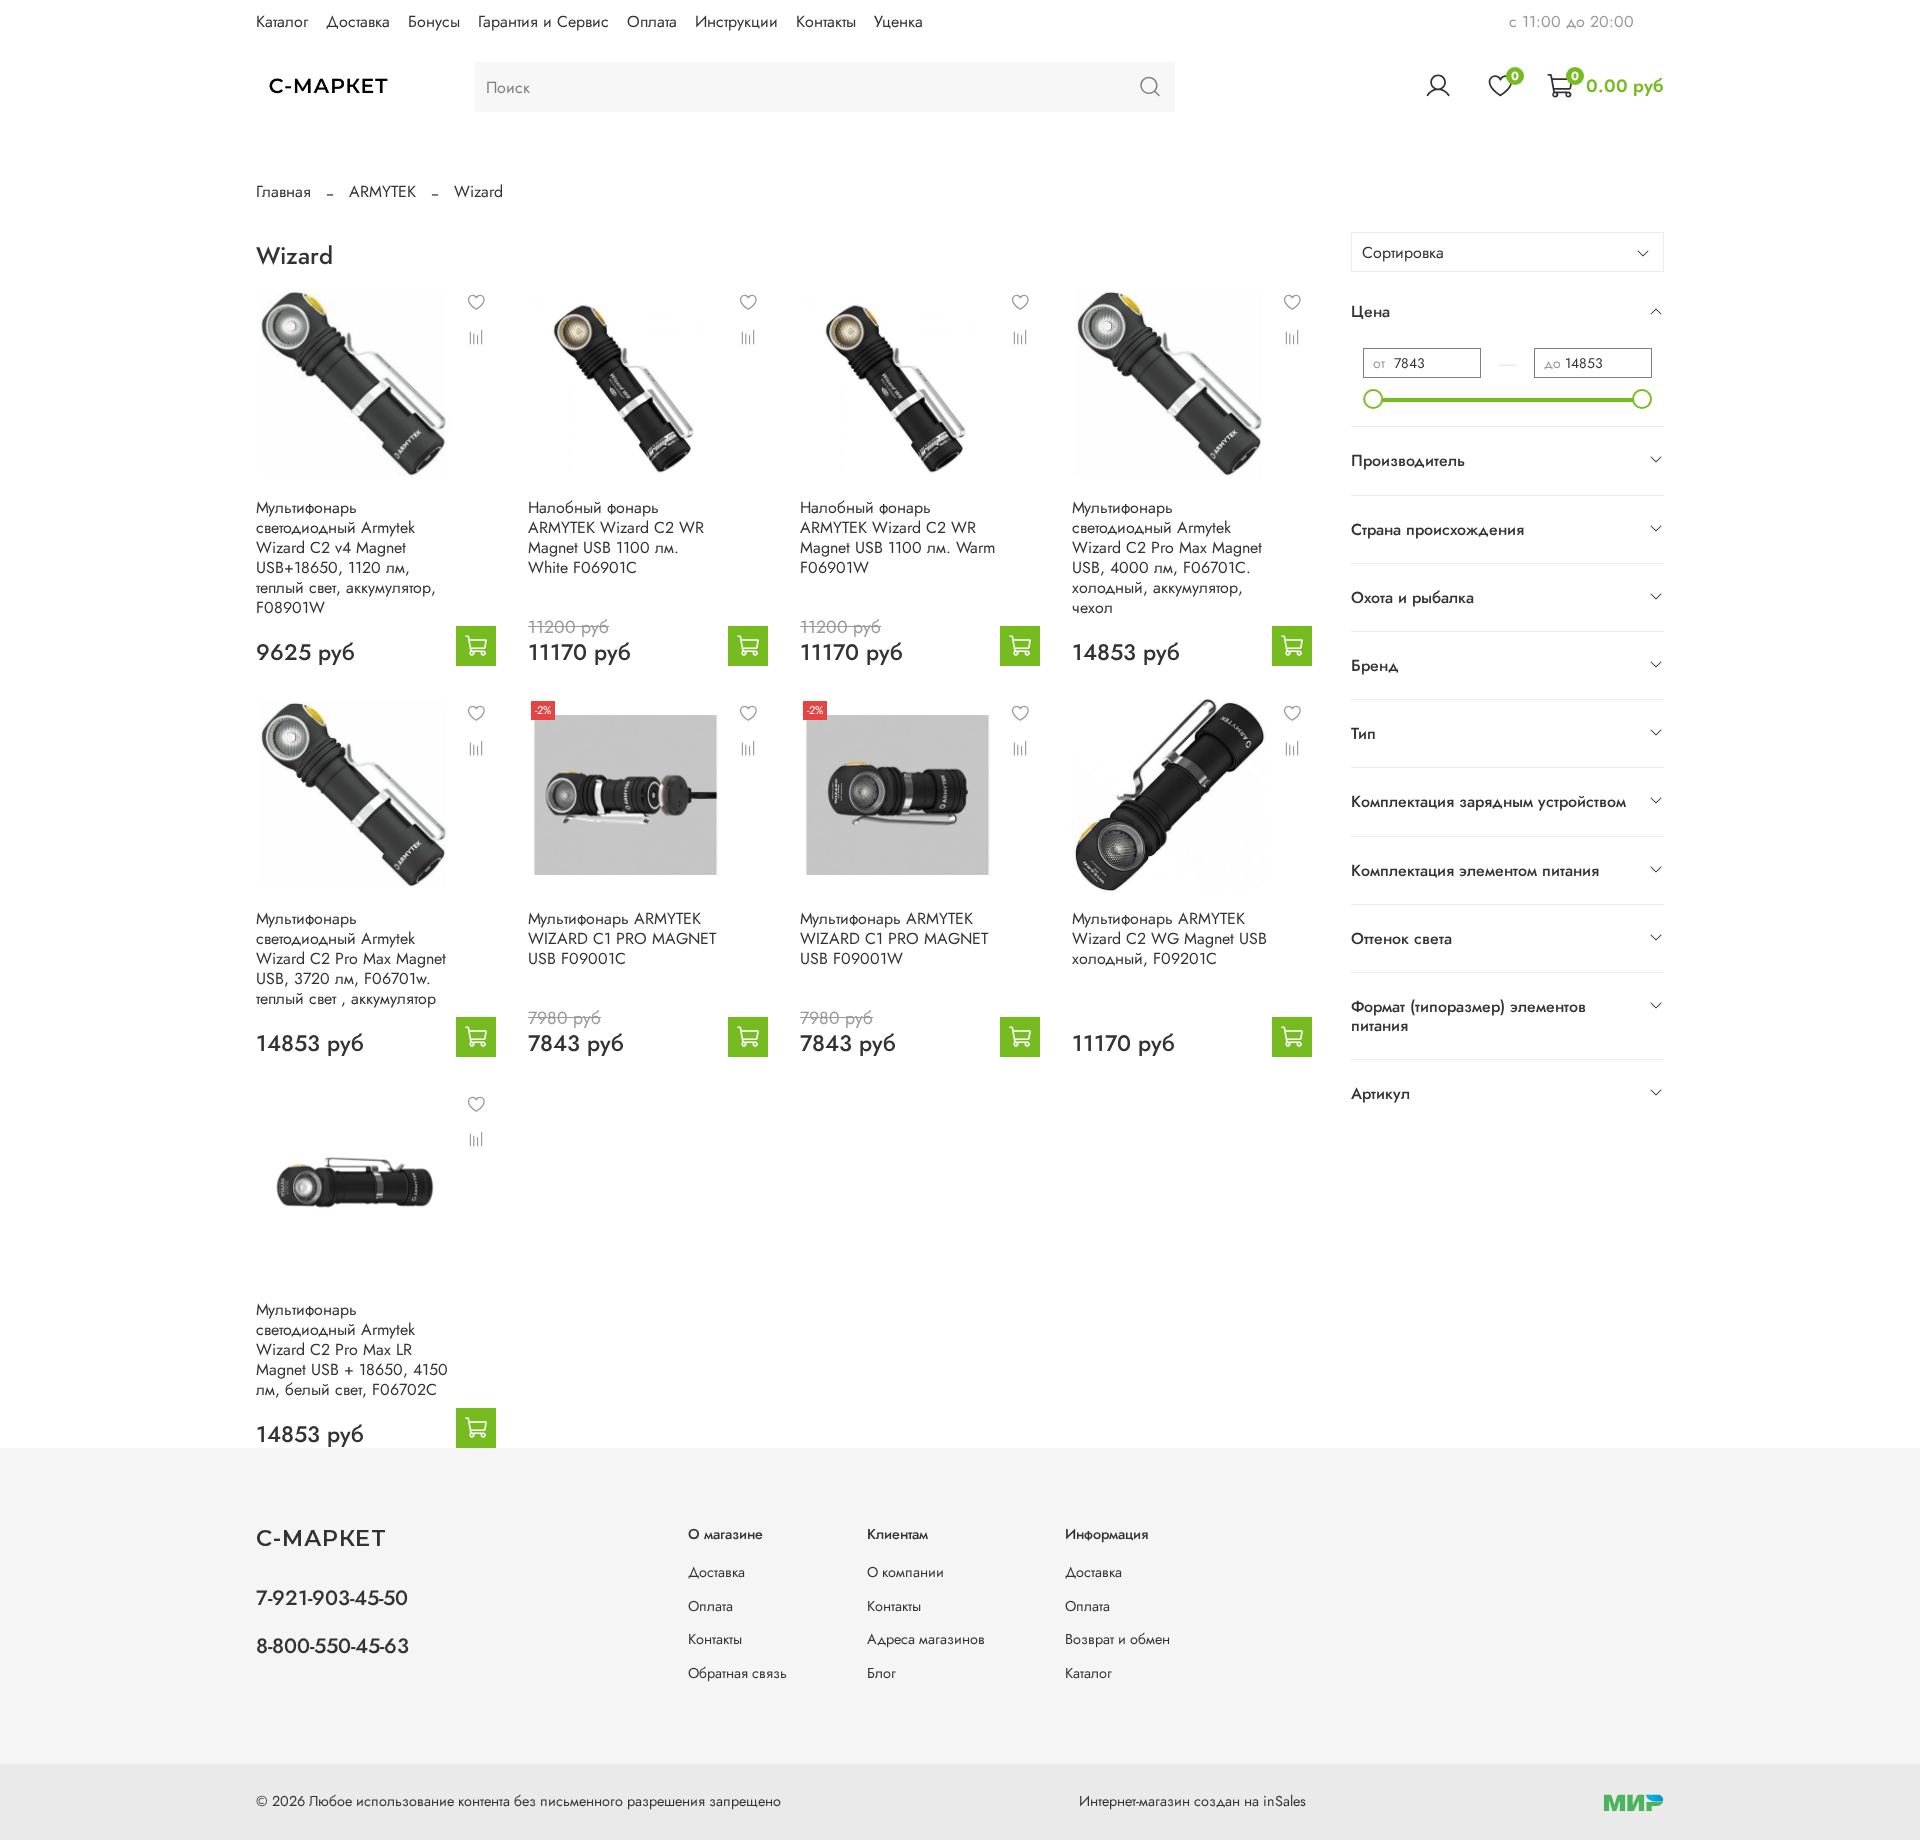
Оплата (652, 21)
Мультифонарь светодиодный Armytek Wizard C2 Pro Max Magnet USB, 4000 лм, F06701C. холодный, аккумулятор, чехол (1167, 557)
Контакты (826, 21)
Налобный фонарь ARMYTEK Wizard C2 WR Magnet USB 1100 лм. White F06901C (616, 537)
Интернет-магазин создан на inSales (1192, 1801)
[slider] (1373, 399)
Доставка (358, 21)
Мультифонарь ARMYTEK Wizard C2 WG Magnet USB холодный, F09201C (1169, 938)
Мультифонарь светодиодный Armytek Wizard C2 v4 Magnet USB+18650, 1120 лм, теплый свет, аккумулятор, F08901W (346, 557)
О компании (905, 1572)
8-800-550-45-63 (332, 1646)
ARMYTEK (382, 191)
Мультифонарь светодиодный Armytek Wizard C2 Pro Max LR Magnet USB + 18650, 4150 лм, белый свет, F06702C (352, 1349)
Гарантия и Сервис (543, 21)
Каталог (282, 21)
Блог (881, 1673)
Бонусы (434, 21)
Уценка (898, 21)
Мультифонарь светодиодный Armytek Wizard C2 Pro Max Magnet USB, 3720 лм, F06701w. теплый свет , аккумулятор (351, 958)
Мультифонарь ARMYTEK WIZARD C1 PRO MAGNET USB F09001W (894, 938)
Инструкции (736, 21)
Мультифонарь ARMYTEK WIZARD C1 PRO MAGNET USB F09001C (622, 938)
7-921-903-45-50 (332, 1598)
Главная (283, 191)
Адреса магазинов (926, 1639)
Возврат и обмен (1117, 1639)
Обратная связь (737, 1673)
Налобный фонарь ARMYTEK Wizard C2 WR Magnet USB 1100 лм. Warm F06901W (897, 537)
